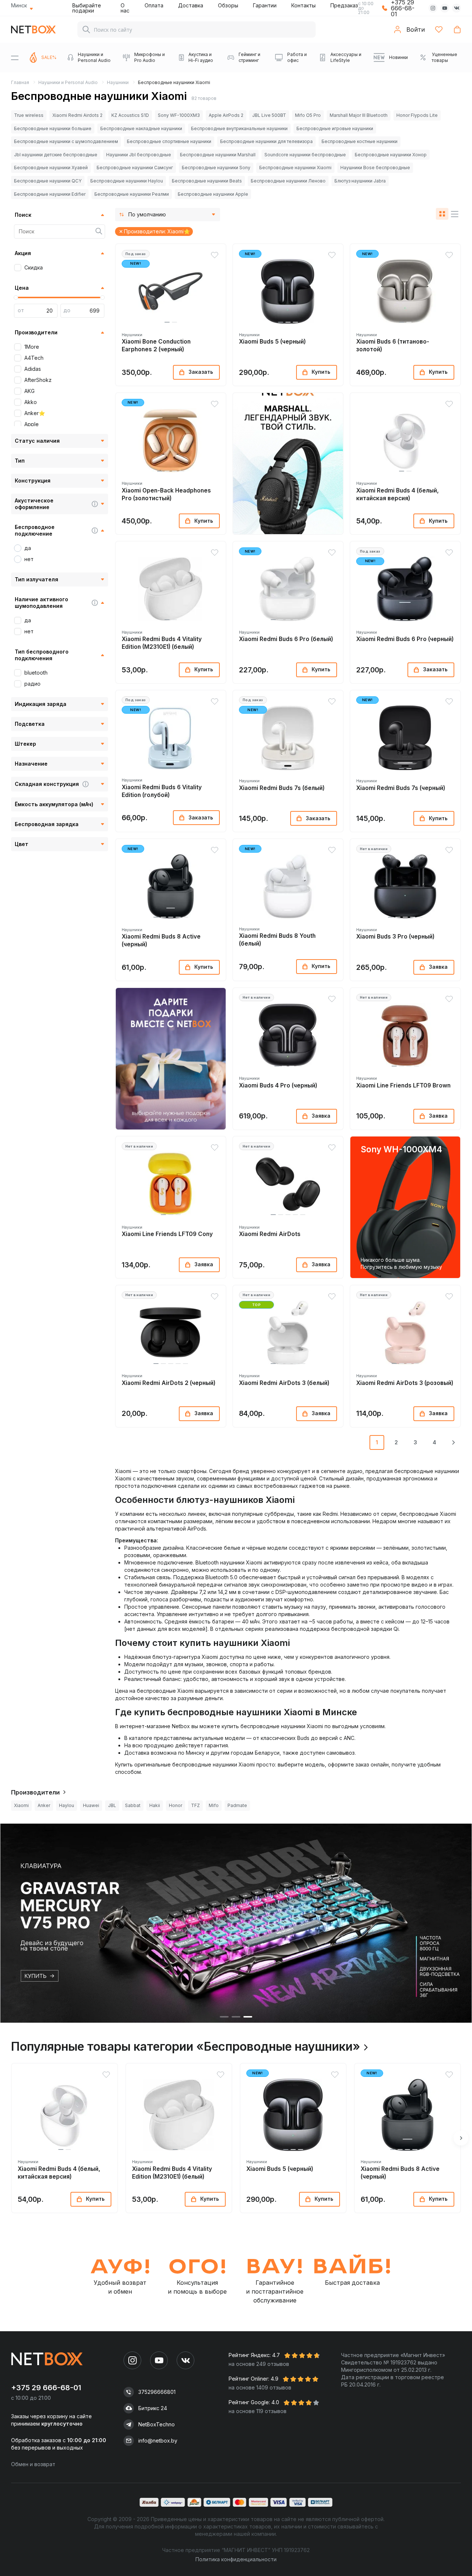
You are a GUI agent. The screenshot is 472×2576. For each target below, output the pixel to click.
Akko (31, 402)
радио (32, 684)
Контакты (303, 5)
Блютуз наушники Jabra (360, 181)
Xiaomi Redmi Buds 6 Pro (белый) (286, 639)
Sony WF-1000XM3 (179, 115)
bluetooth (36, 673)
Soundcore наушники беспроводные (305, 155)
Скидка (34, 267)
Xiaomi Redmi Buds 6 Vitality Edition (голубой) (162, 791)
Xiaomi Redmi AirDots (270, 1234)
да (28, 548)
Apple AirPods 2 (226, 115)
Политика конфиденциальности (236, 2559)
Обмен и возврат (33, 2464)
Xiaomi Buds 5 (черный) (272, 342)
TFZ (195, 1805)
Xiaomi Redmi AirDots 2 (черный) (169, 1383)
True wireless (29, 115)
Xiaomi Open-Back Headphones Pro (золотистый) (166, 494)
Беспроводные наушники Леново (288, 181)
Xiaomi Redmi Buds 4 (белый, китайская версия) (398, 494)
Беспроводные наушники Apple (213, 194)
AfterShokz (38, 380)
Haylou (67, 1805)
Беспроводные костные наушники (360, 141)
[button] (167, 322)
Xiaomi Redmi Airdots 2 (77, 115)
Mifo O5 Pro (308, 115)
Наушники (118, 82)
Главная (20, 82)
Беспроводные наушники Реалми (132, 194)
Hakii (155, 1805)
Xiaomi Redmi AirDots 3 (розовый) (405, 1383)
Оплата (154, 5)
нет (29, 559)
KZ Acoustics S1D (130, 115)
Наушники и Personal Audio (68, 82)
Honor (176, 1805)
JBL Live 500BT (269, 115)
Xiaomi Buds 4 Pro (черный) (278, 1085)
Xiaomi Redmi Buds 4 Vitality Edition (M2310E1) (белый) (162, 643)
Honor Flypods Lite (417, 115)
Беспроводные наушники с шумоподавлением (66, 141)
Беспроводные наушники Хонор (391, 155)
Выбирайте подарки (87, 8)
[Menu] (15, 58)
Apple (32, 424)
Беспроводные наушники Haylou (127, 181)
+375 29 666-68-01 (46, 2388)
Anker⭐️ (35, 413)
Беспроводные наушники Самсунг (135, 168)
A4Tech (34, 358)
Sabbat (133, 1805)
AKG (29, 391)
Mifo (214, 1805)
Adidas (33, 369)
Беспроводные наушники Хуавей (51, 168)
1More (32, 347)
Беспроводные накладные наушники (141, 128)
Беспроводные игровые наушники (335, 128)
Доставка (191, 5)
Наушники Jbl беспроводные (139, 155)
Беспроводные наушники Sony (216, 168)
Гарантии (265, 5)
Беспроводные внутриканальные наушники (239, 128)
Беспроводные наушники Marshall (218, 155)
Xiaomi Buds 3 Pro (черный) (395, 937)
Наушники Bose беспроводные (375, 168)
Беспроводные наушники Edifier (50, 194)
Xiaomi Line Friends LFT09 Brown (403, 1085)
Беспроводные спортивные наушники (169, 141)
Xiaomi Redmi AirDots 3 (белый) (284, 1383)
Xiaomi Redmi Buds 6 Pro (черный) (405, 639)
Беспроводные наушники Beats (207, 181)
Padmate (237, 1805)
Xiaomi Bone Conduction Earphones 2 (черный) (156, 345)
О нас (125, 8)
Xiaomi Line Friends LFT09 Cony (167, 1234)
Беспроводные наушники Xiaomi (295, 168)
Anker (44, 1805)
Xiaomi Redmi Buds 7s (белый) (282, 788)
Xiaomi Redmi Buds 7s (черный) (401, 788)
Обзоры (228, 5)
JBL (112, 1805)
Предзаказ (344, 5)
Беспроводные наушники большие (53, 128)
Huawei (91, 1805)
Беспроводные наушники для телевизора (266, 141)
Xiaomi (21, 1805)
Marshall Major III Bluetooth (359, 115)
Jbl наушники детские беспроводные (56, 155)
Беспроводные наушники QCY (48, 181)
